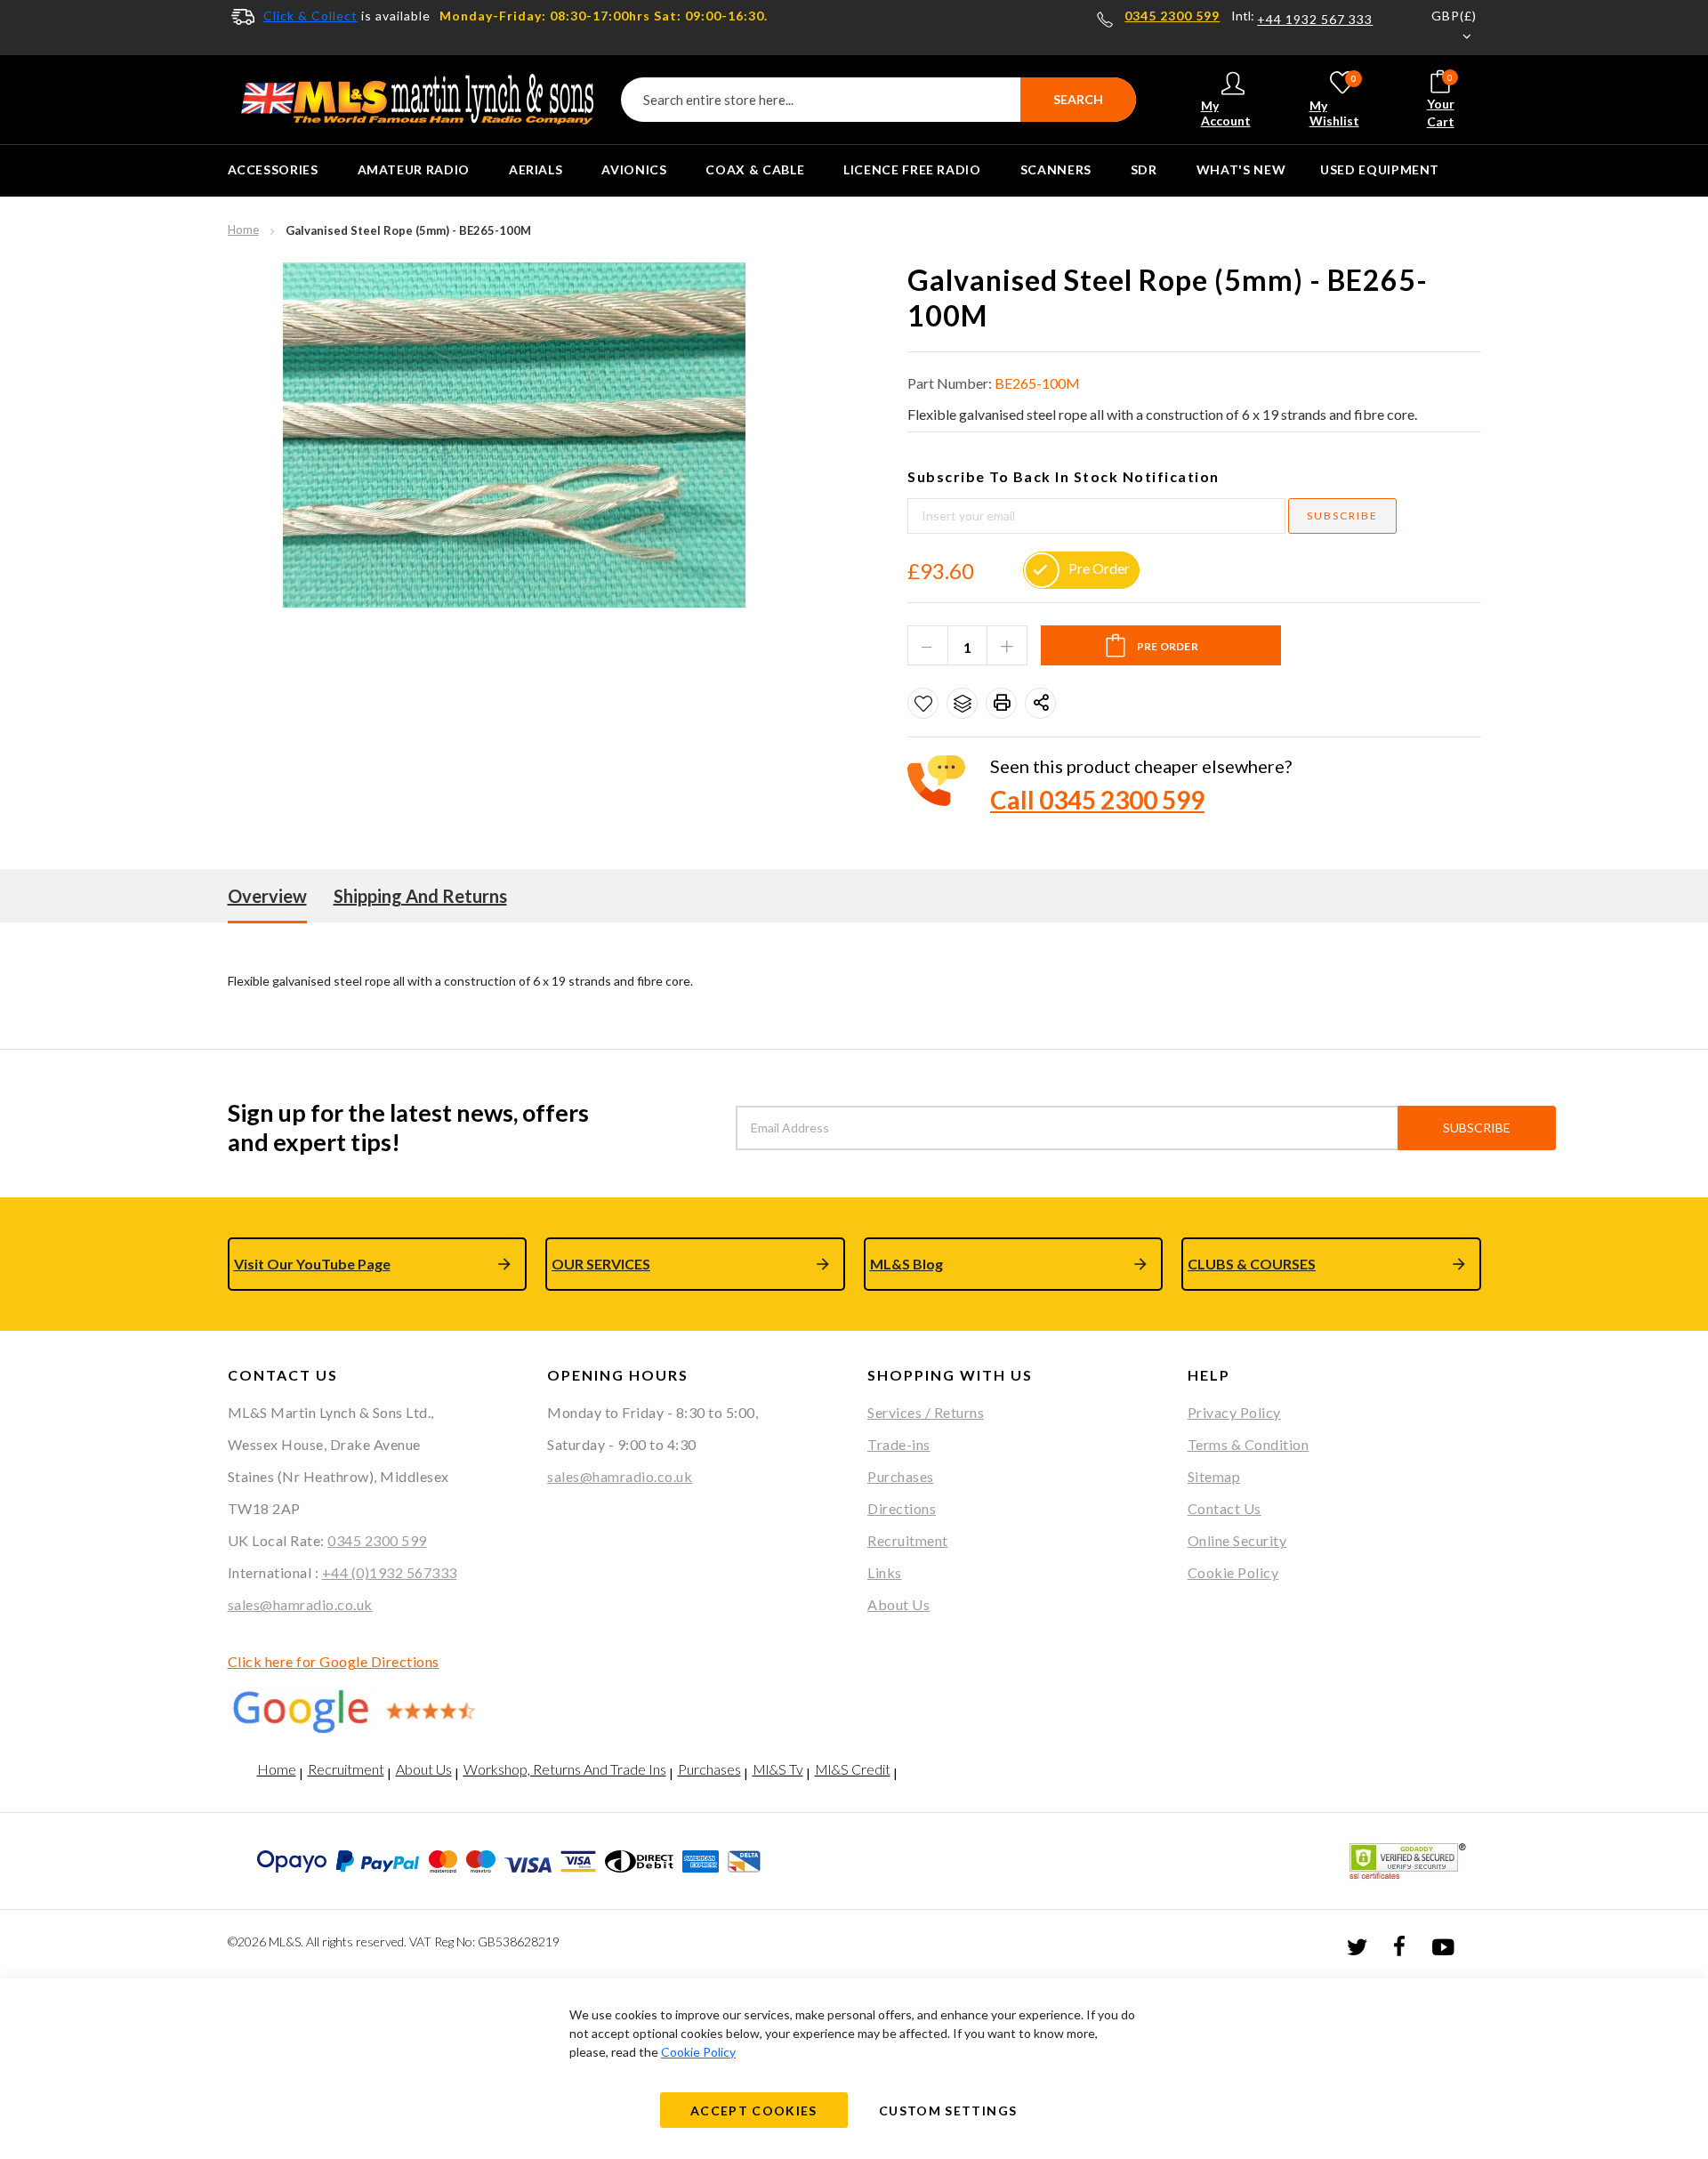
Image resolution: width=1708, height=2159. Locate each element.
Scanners (1056, 169)
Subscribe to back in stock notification (1063, 476)
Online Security (1237, 1540)
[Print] (1001, 703)
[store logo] (418, 100)
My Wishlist (1334, 100)
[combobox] (878, 100)
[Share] (1040, 703)
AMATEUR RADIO (414, 169)
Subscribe (1477, 1128)
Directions (902, 1508)
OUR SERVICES (601, 1264)
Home (243, 230)
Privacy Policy (1234, 1412)
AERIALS (536, 169)
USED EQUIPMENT (1380, 169)
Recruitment (908, 1540)
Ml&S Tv (778, 1769)
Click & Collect (310, 16)
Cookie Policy (1233, 1572)
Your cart (1441, 101)
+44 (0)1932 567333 (390, 1572)
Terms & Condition (1249, 1444)
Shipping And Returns (420, 896)
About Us (898, 1604)
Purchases (901, 1476)
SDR (1144, 169)
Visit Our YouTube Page (312, 1264)
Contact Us (1225, 1508)
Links (885, 1572)
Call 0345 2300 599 (1097, 800)
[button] (1443, 28)
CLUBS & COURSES (1252, 1264)
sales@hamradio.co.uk (300, 1604)
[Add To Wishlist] (923, 703)
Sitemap (1214, 1476)
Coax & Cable (755, 169)
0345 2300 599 (1172, 16)
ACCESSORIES (273, 169)
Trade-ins (899, 1444)
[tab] (267, 896)
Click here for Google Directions (334, 1661)
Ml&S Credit (853, 1769)
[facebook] (1399, 1946)
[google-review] (375, 1711)
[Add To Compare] (962, 703)
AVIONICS (634, 169)
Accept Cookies (754, 2111)
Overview (267, 896)
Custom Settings (948, 2111)
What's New (1241, 169)
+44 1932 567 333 (1315, 20)
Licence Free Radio (912, 169)
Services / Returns (926, 1412)
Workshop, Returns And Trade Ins (565, 1769)
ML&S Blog (906, 1264)
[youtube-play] (1443, 1946)
